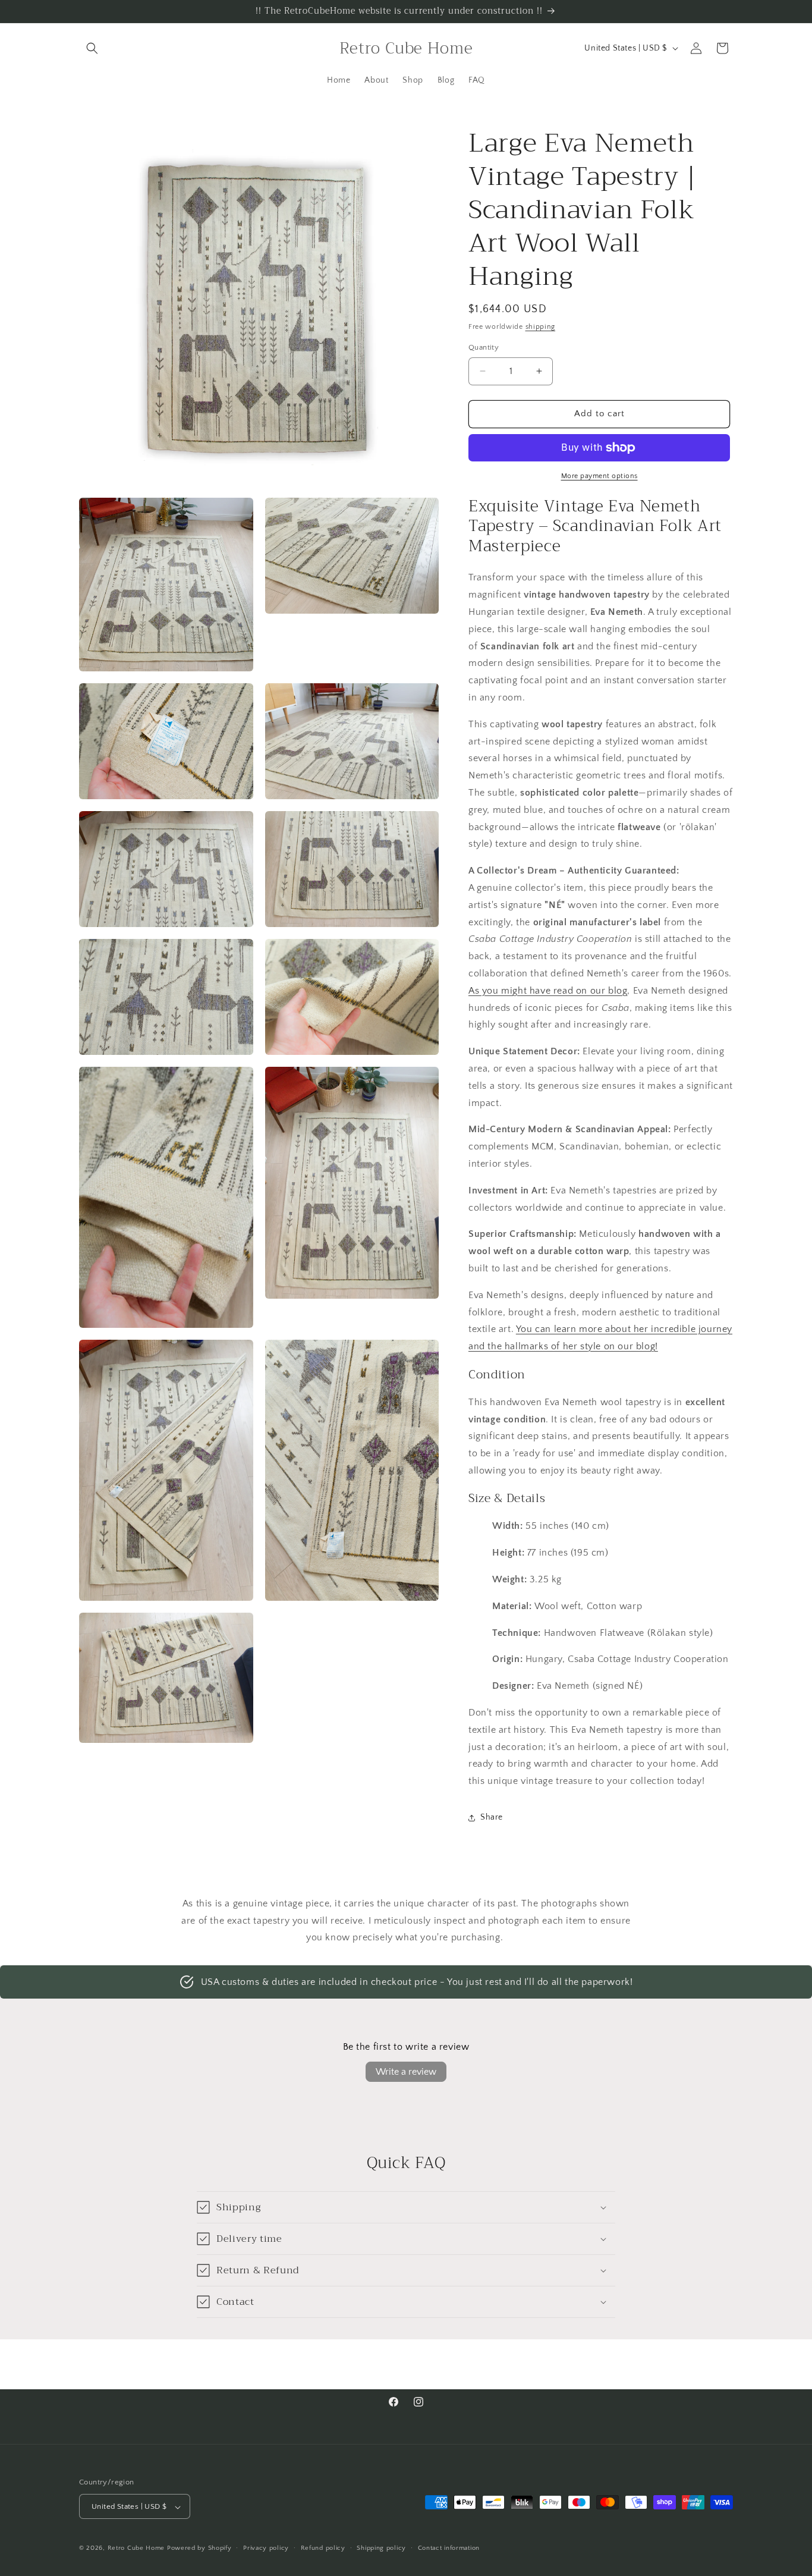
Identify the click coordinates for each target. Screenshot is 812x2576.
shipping (541, 327)
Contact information (449, 2548)
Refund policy (323, 2548)
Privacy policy (266, 2548)
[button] (92, 48)
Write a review (406, 2072)
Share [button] (492, 1817)
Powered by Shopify (199, 2549)
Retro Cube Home (136, 2549)
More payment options (599, 476)
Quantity (484, 347)
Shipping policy (381, 2548)
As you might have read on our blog (548, 991)
